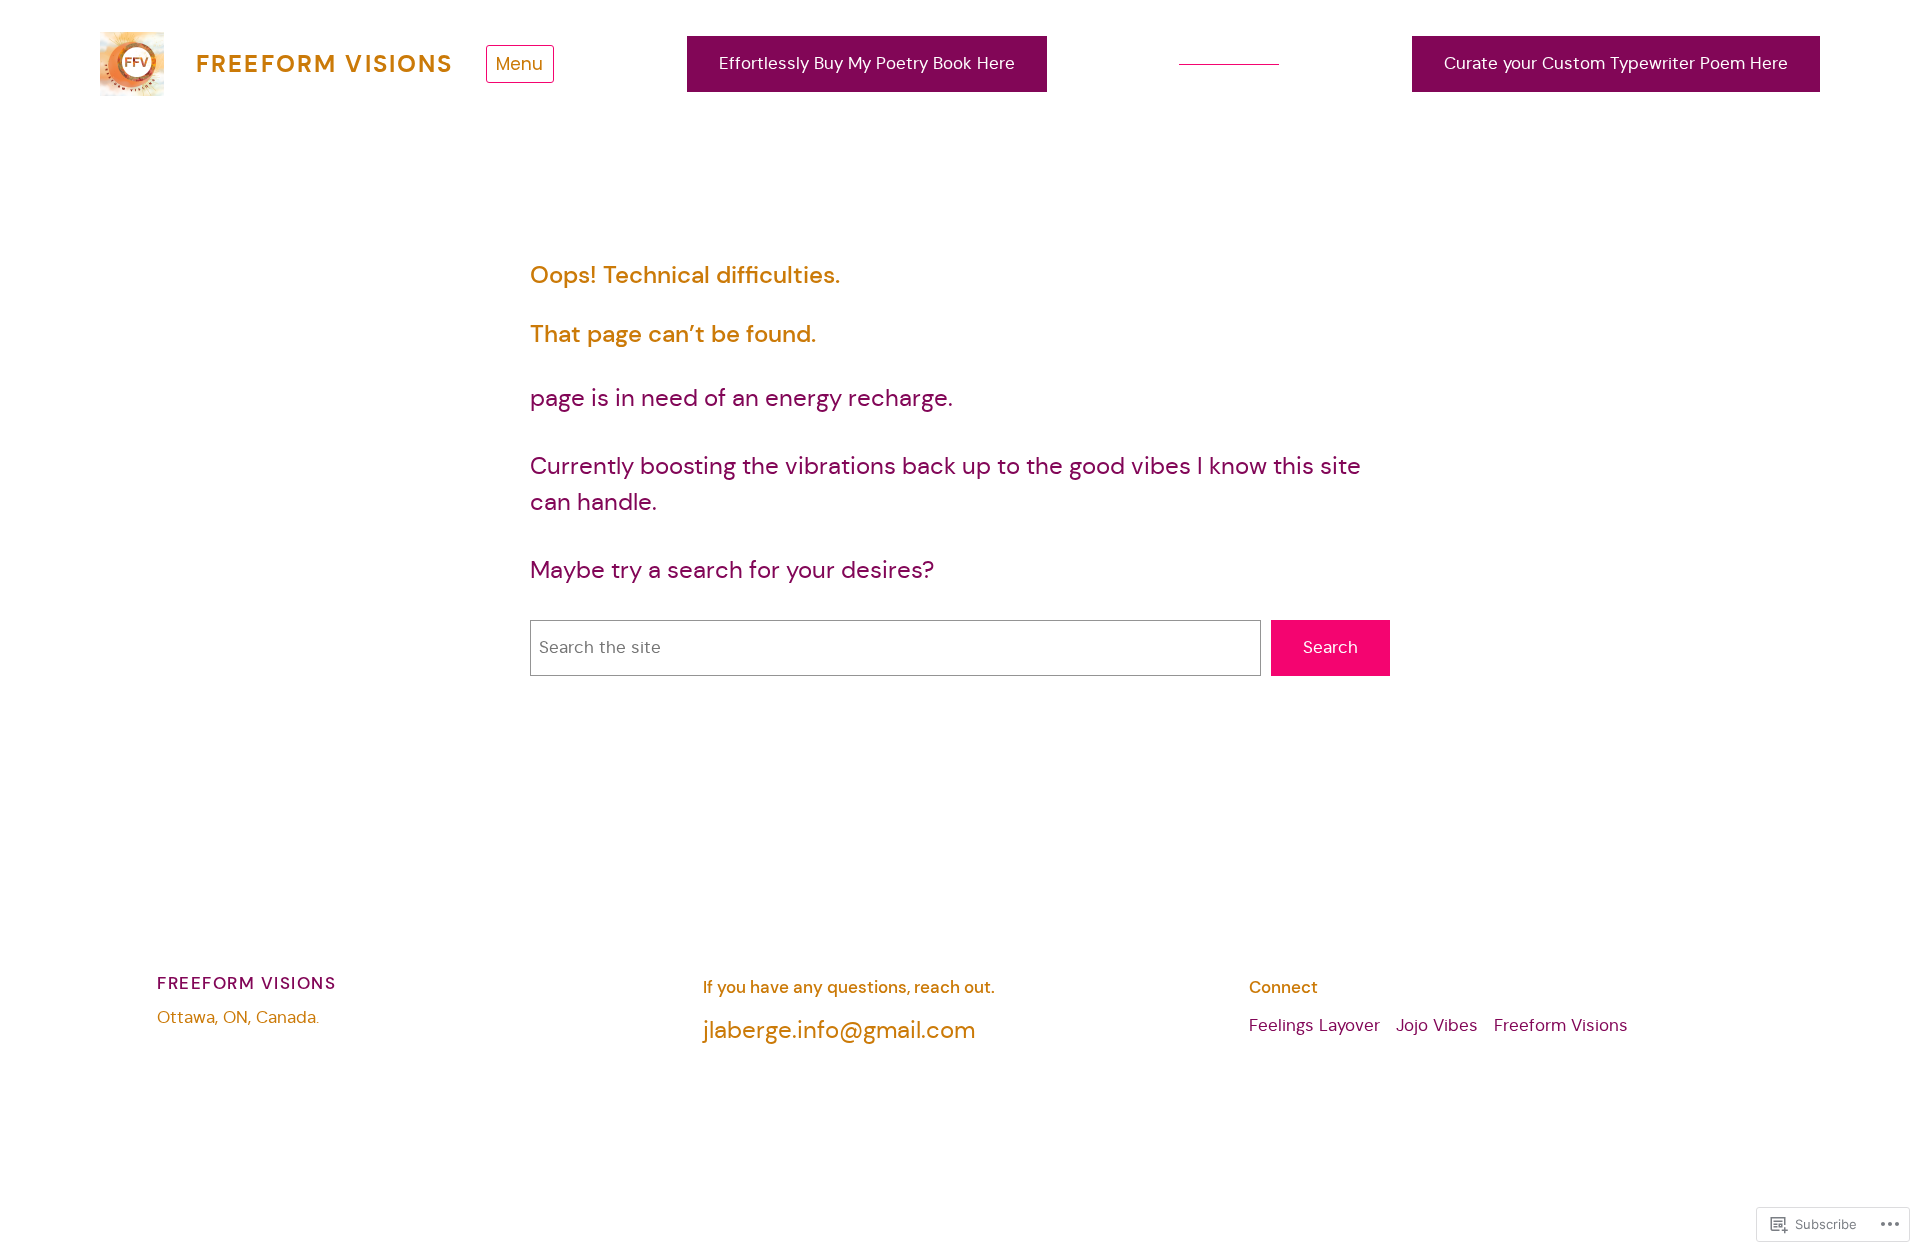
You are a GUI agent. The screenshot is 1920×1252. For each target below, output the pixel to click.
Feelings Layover (1314, 1025)
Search (1330, 647)
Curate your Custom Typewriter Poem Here (1616, 63)
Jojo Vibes (1437, 1025)
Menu (519, 64)
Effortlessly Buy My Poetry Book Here (867, 63)
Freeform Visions (325, 64)
